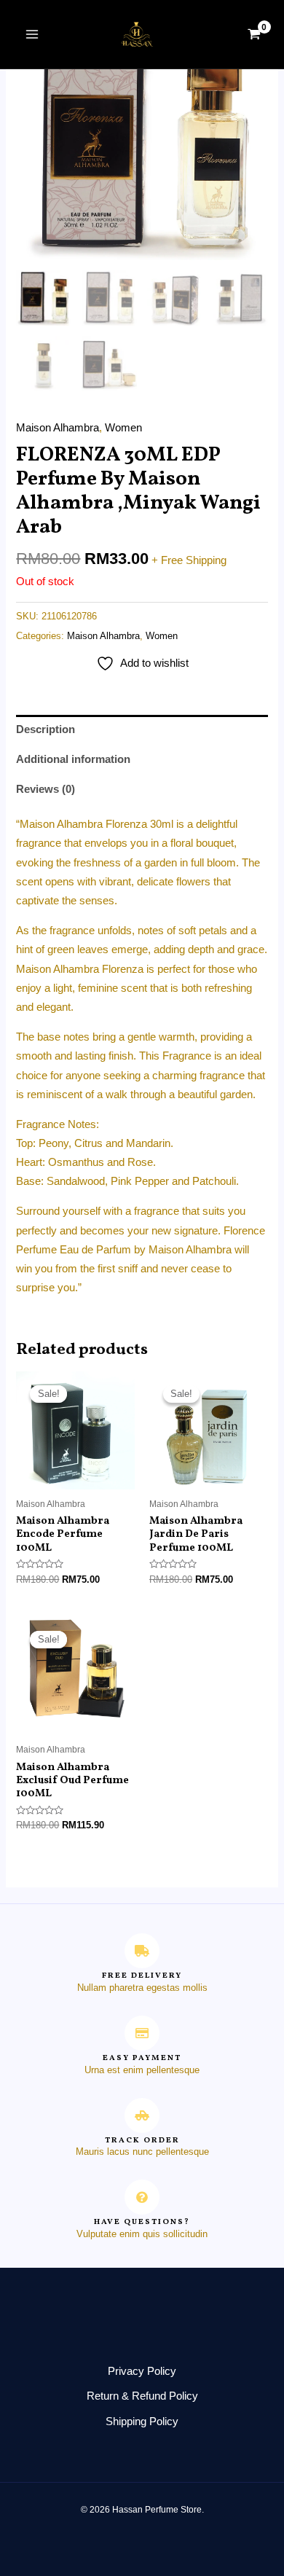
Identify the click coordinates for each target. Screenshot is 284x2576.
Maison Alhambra (58, 428)
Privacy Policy (142, 2371)
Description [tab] (46, 729)
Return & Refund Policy (142, 2396)
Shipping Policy (142, 2422)
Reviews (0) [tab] (46, 789)
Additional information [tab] (73, 759)
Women (123, 428)
